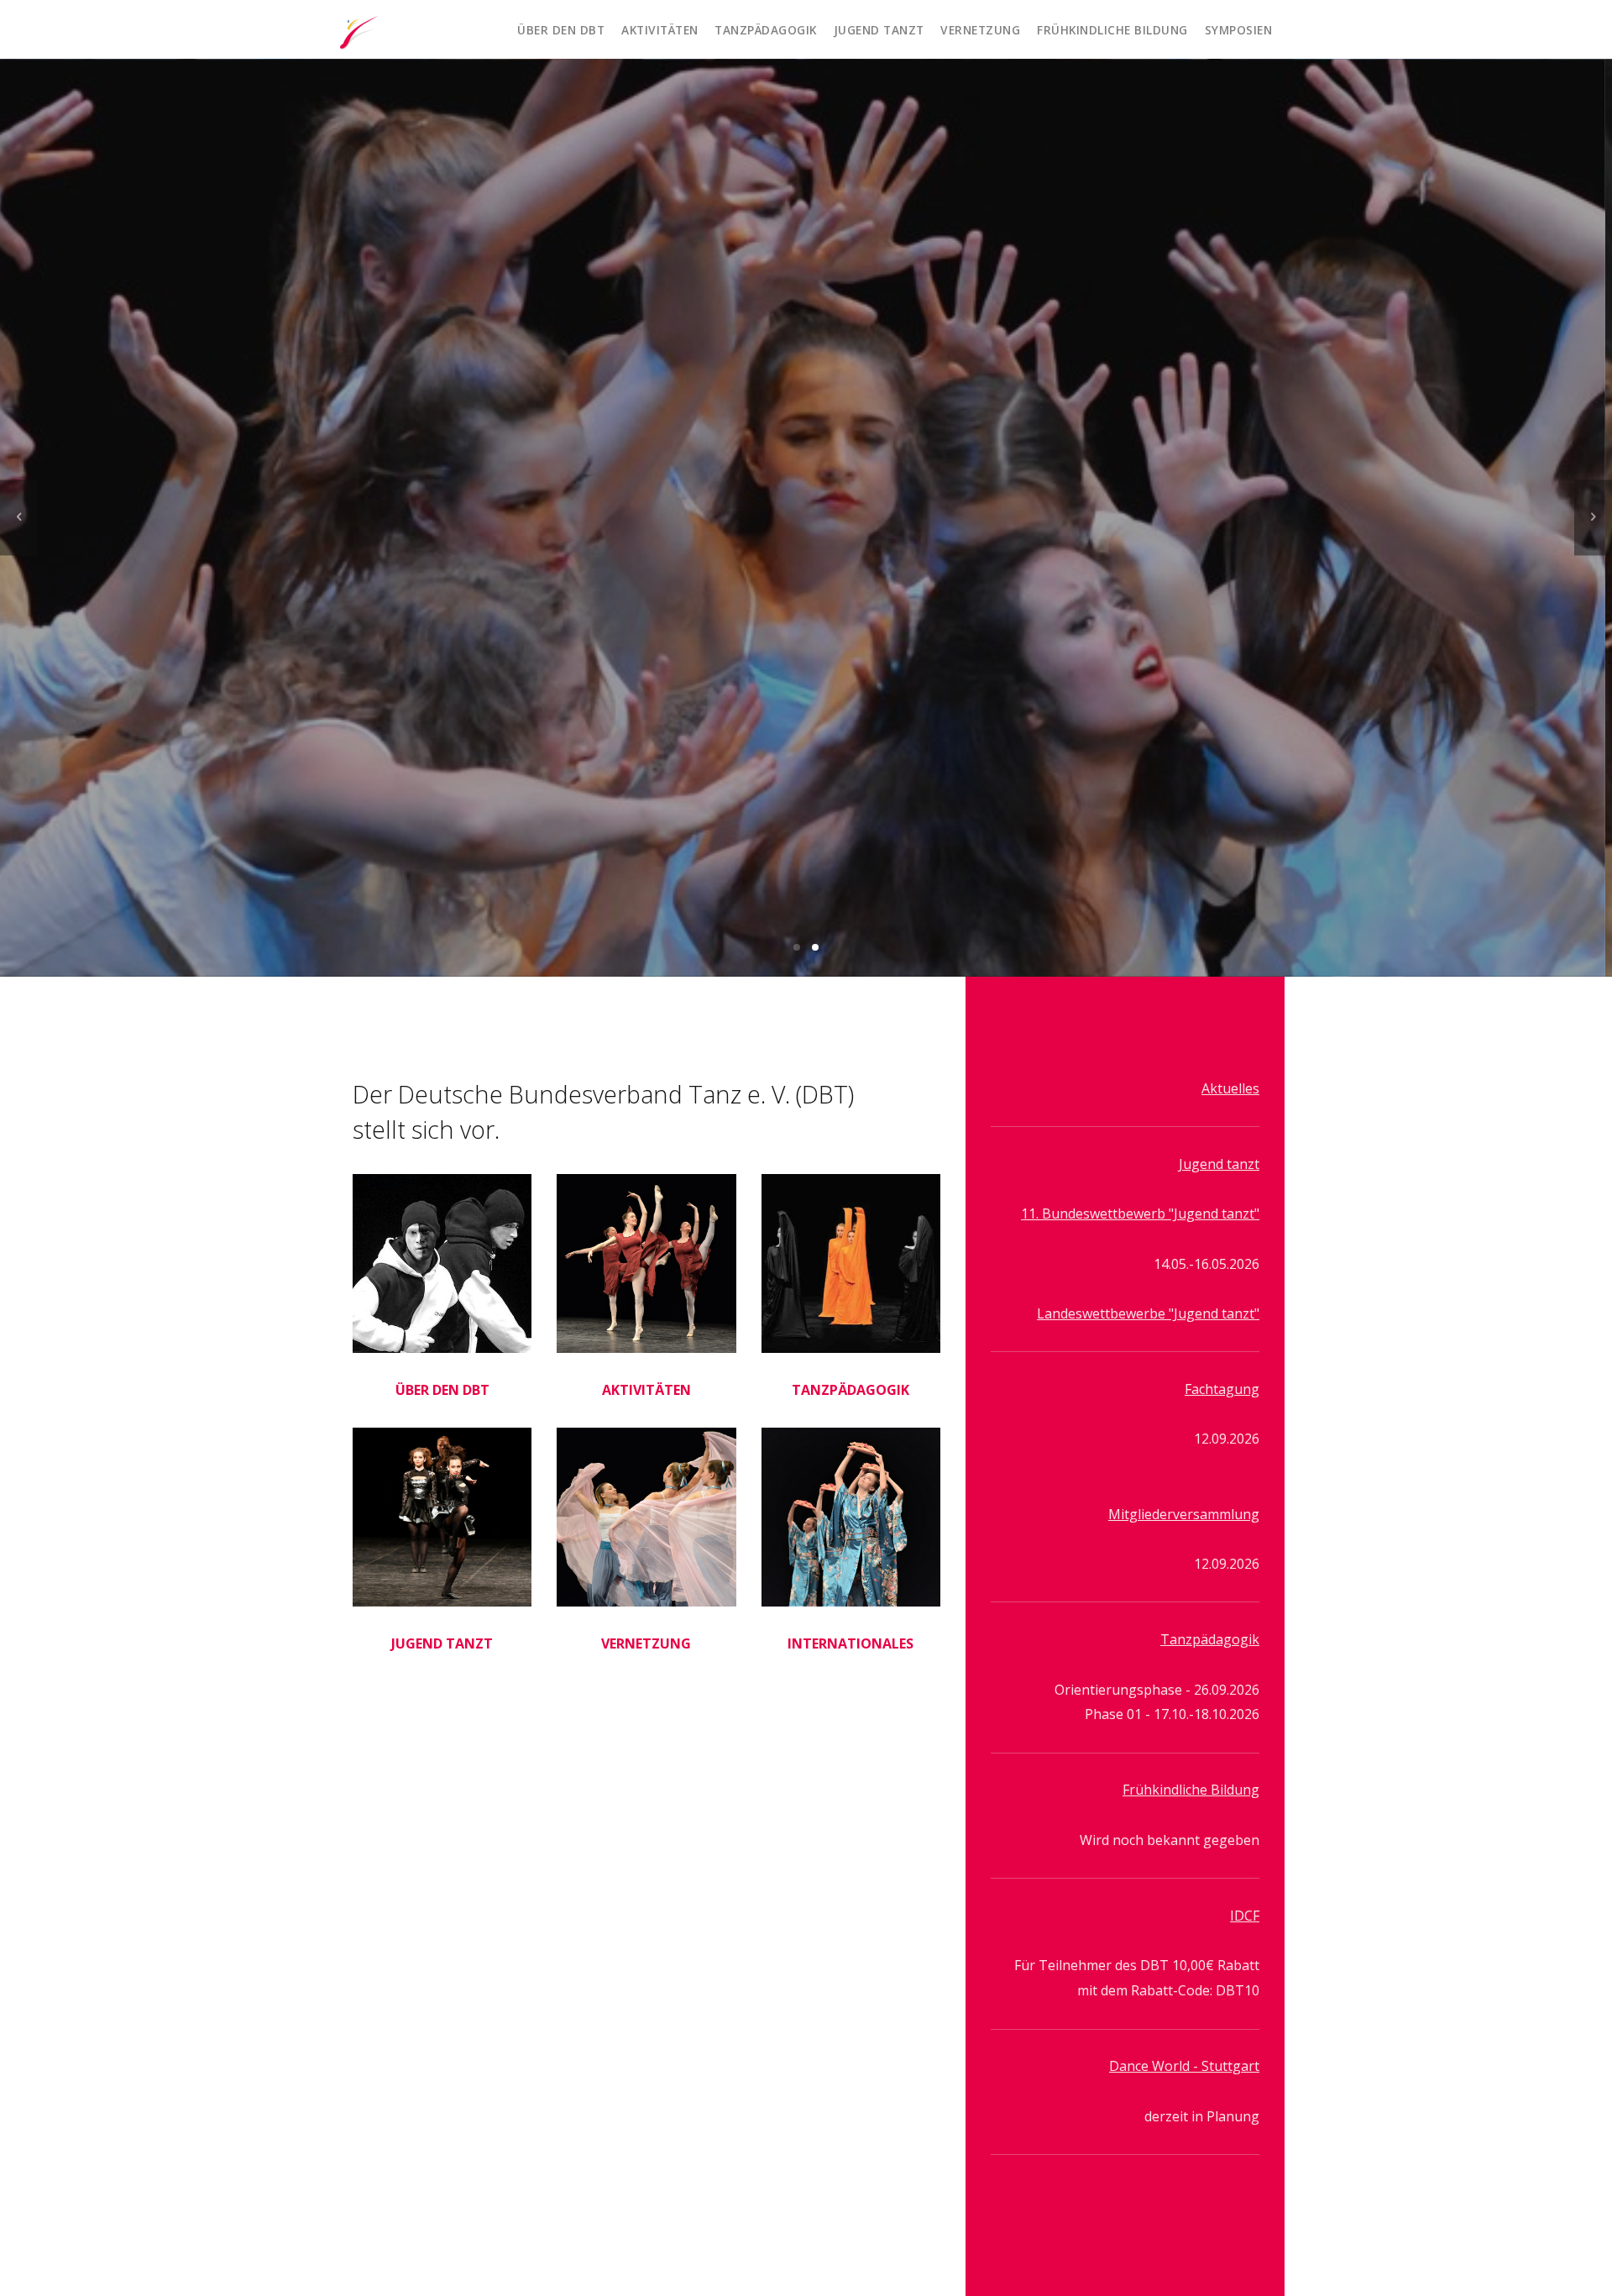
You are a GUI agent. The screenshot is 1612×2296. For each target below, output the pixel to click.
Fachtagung (1222, 1390)
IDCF (1245, 1916)
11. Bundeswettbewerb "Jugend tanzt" (1140, 1214)
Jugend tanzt (879, 30)
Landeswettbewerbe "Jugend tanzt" (1148, 1314)
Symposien (1239, 30)
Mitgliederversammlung (1184, 1514)
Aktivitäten (660, 30)
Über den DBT (561, 30)
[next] (1593, 518)
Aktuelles (1230, 1088)
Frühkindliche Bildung (1112, 30)
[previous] (19, 518)
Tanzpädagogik (766, 30)
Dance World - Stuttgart (1184, 2067)
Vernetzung (980, 30)
